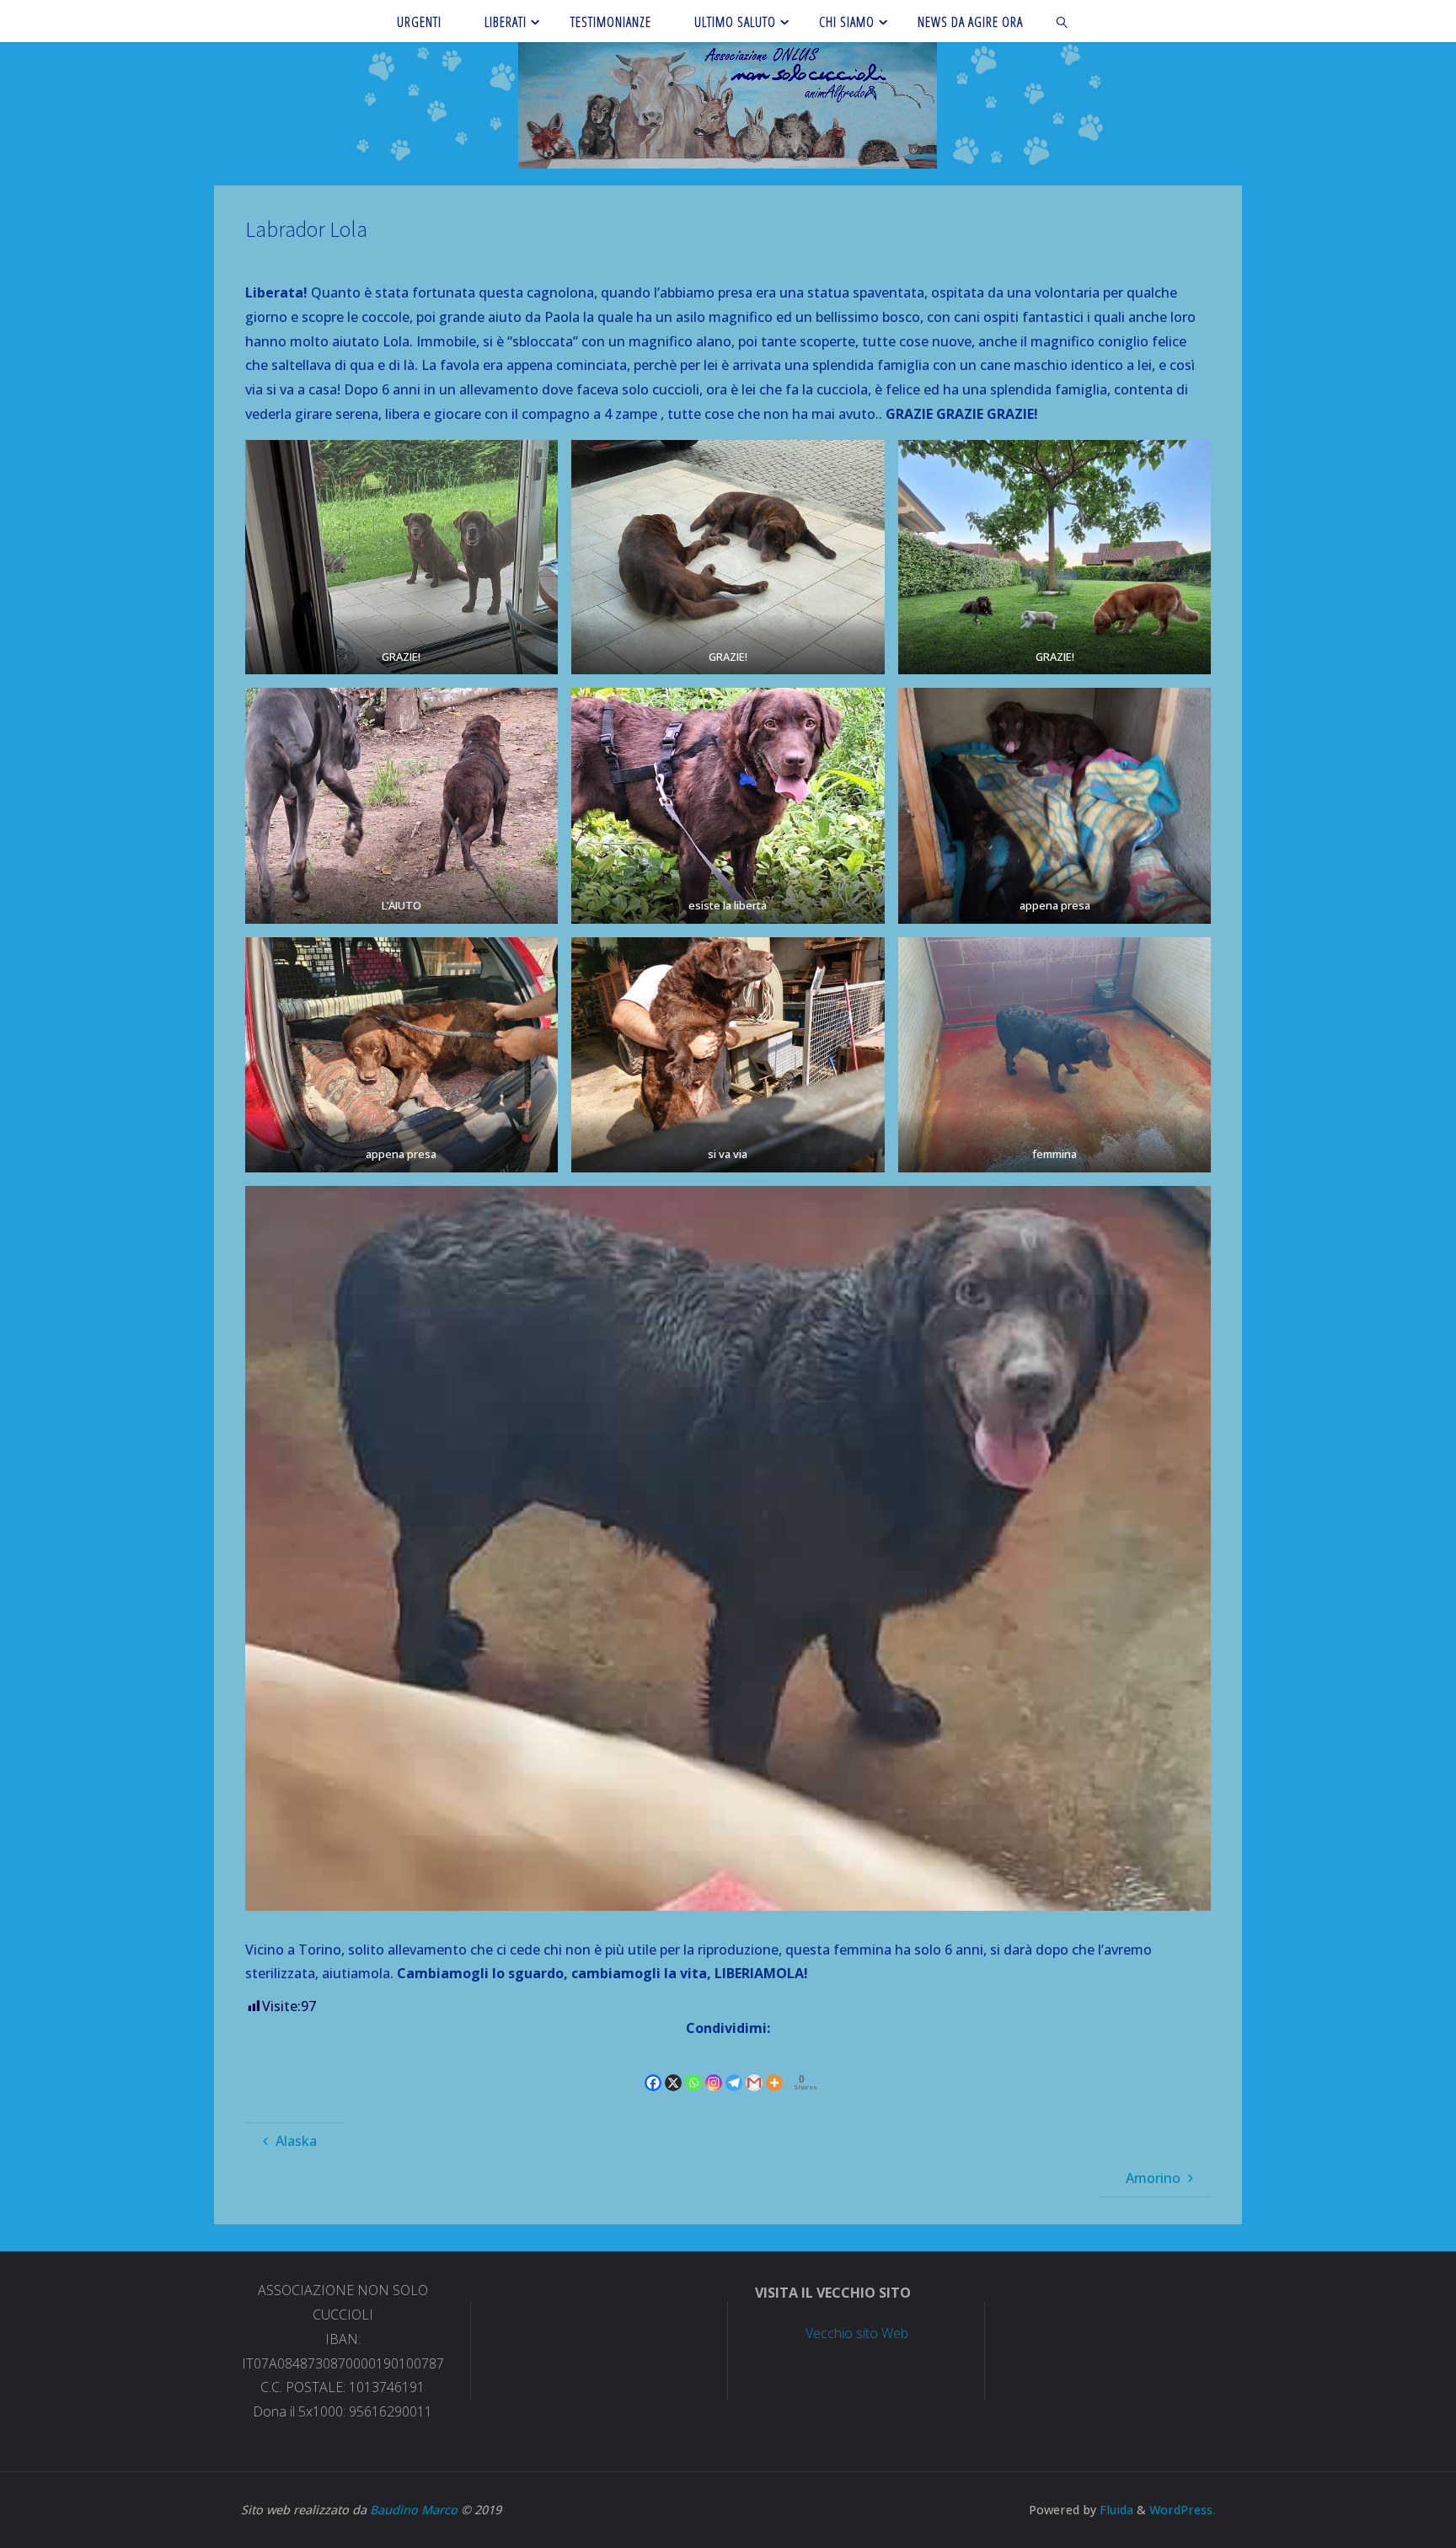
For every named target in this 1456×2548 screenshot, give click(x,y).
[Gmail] (754, 2068)
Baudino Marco (414, 2510)
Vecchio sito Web (857, 2333)
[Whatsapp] (693, 2068)
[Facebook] (653, 2068)
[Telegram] (734, 2068)
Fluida (1115, 2510)
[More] (774, 2068)
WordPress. (1182, 2510)
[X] (673, 2068)
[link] (1063, 21)
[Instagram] (714, 2068)
